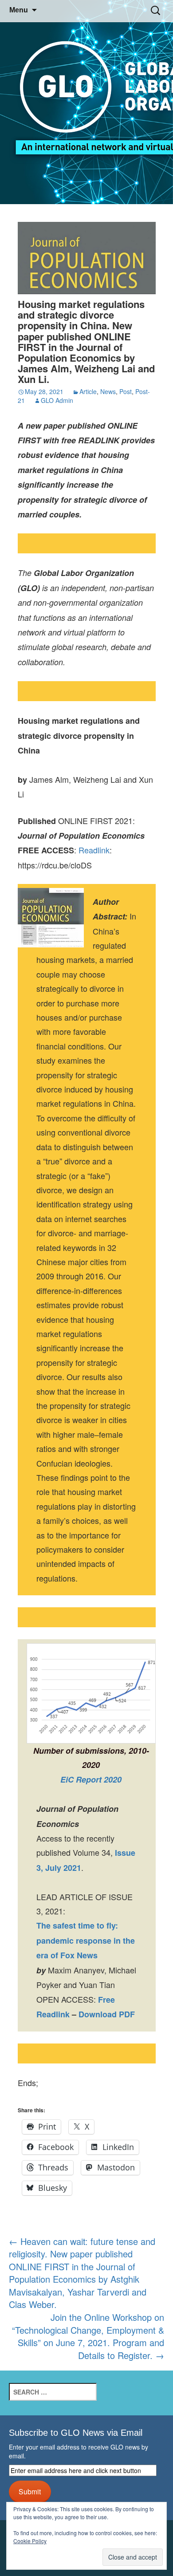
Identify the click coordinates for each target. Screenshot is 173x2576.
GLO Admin (57, 400)
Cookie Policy (30, 2541)
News (108, 391)
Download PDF (107, 2014)
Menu (19, 10)
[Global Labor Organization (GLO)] (86, 102)
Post (126, 391)
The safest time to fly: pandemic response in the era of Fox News (86, 1940)
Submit (30, 2491)
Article (88, 391)
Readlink (94, 850)
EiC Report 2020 (91, 1779)
